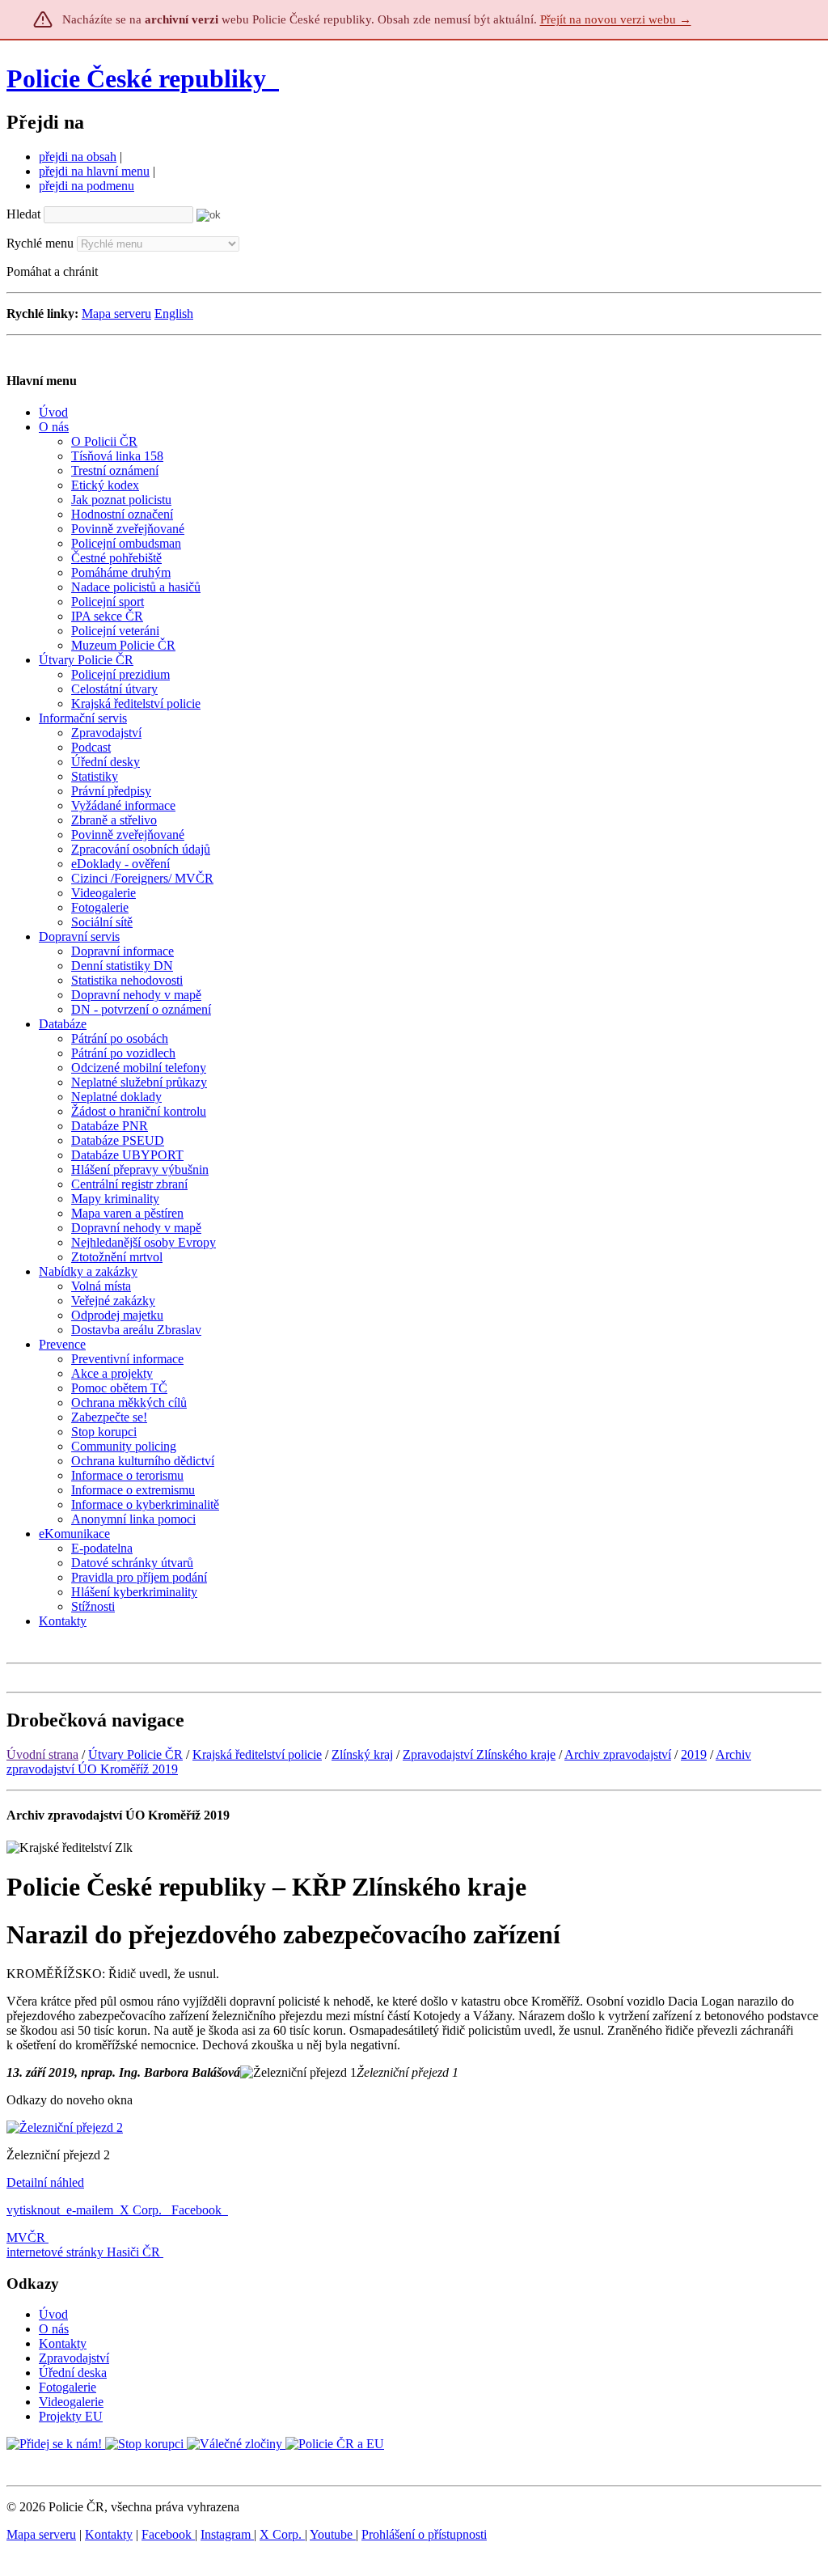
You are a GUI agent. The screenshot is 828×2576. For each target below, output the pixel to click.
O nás (54, 2329)
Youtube (333, 2534)
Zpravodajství (74, 2358)
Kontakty (63, 2343)
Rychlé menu (40, 243)
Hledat (23, 214)
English (174, 314)
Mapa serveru (116, 314)
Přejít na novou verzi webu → (616, 19)
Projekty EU (71, 2416)
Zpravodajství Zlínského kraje (479, 1754)
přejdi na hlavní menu (94, 171)
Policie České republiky (136, 78)
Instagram (227, 2534)
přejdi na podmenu (87, 186)
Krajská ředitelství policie (257, 1754)
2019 (694, 1754)
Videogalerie (71, 2402)
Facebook (198, 2210)
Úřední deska (73, 2373)
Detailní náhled (45, 2182)
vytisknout (33, 2210)
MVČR (26, 2237)
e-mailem (90, 2210)
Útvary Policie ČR (135, 1754)
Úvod (53, 2314)
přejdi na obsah (78, 157)
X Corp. (142, 2210)
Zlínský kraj (362, 1754)
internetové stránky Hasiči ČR (83, 2252)
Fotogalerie (68, 2387)
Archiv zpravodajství (618, 1754)
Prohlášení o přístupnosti (424, 2534)
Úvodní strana (42, 1754)
